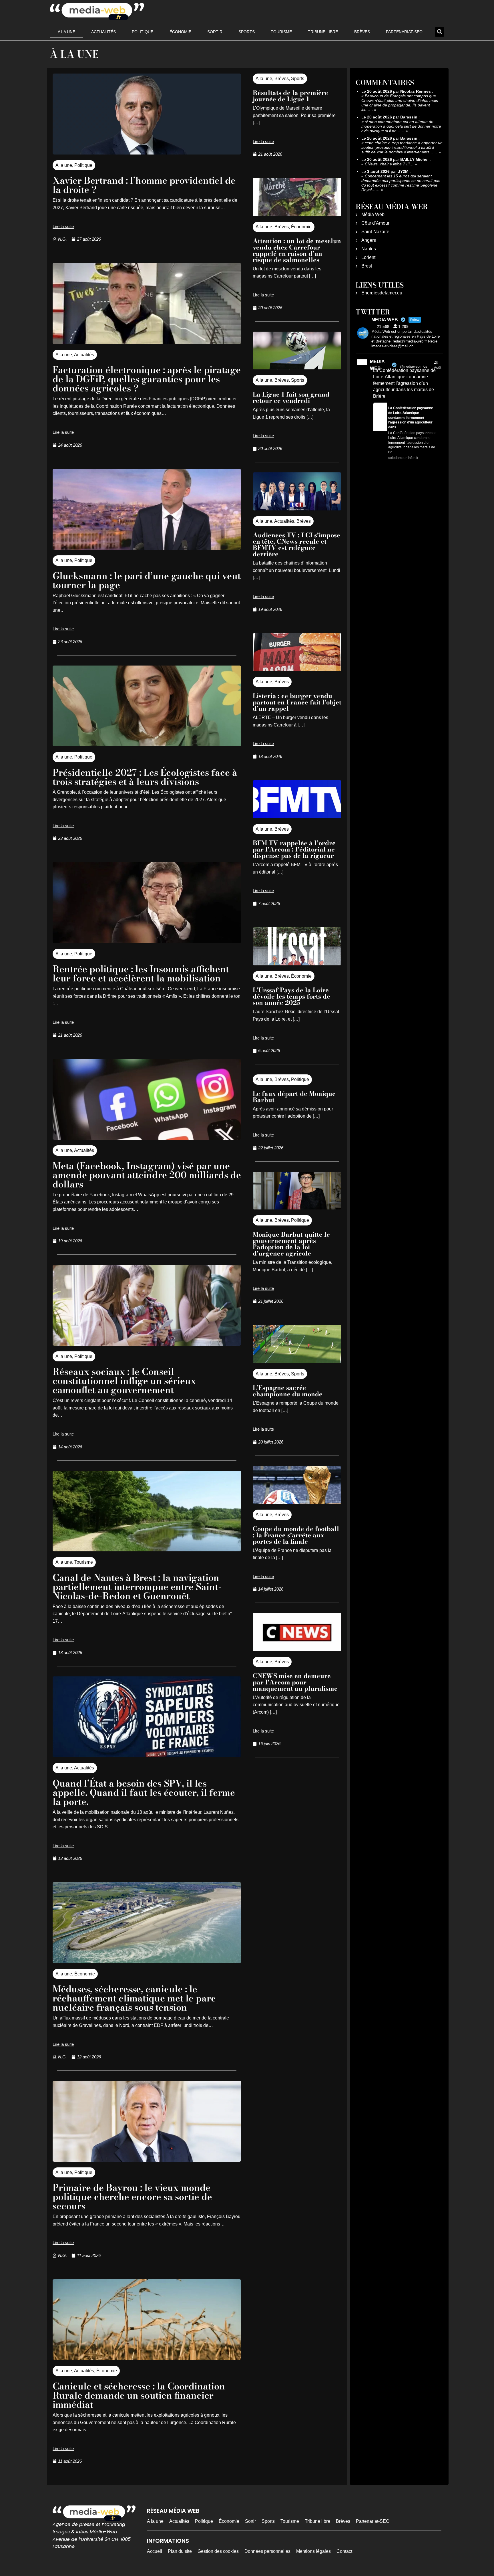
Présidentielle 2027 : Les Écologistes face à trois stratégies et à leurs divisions (145, 777)
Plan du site (180, 2551)
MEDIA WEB (377, 365)
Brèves (362, 32)
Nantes (369, 249)
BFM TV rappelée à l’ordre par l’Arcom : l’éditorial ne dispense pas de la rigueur (294, 849)
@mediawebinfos (414, 367)
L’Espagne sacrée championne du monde (288, 1391)
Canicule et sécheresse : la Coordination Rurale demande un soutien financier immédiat (139, 2395)
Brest (367, 266)
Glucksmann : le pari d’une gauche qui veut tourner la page (147, 580)
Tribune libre (323, 32)
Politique (143, 32)
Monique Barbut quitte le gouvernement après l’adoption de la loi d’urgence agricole (291, 1244)
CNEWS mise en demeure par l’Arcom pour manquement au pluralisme (295, 1682)
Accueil (155, 2551)
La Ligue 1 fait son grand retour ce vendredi (291, 397)
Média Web (373, 214)
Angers (369, 240)
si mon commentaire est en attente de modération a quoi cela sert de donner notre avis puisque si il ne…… (401, 126)
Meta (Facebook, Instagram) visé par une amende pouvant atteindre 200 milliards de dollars (147, 1175)
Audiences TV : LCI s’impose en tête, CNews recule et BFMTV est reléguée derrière (296, 544)
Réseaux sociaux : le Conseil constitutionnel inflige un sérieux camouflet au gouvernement (124, 1381)
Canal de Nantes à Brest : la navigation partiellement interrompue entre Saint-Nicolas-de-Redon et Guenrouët (137, 1587)
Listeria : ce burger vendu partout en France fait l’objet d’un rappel (297, 702)
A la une (66, 32)
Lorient (368, 257)
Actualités (103, 32)
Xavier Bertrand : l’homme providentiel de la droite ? (144, 185)
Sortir (215, 32)
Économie (180, 32)
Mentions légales (313, 2551)
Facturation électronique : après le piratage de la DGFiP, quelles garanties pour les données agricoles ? (147, 379)
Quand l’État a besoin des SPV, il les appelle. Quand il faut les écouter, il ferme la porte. (144, 1792)
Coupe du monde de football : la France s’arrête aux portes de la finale (296, 1535)
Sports (247, 32)
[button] (440, 32)
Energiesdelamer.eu (382, 293)
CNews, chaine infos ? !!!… (389, 164)
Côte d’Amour (375, 223)
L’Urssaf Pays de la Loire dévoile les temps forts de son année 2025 (291, 996)
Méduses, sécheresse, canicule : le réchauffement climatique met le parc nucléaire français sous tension (134, 1998)
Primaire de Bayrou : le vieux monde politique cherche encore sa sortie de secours (132, 2197)
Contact (344, 2551)
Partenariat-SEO (404, 32)
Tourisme (281, 32)
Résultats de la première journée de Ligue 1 (290, 96)
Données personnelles (267, 2551)
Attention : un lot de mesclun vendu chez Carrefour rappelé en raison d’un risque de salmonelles (297, 250)
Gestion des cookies (218, 2551)
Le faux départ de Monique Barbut (294, 1097)
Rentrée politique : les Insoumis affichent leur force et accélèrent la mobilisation (141, 974)
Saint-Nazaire (375, 232)
